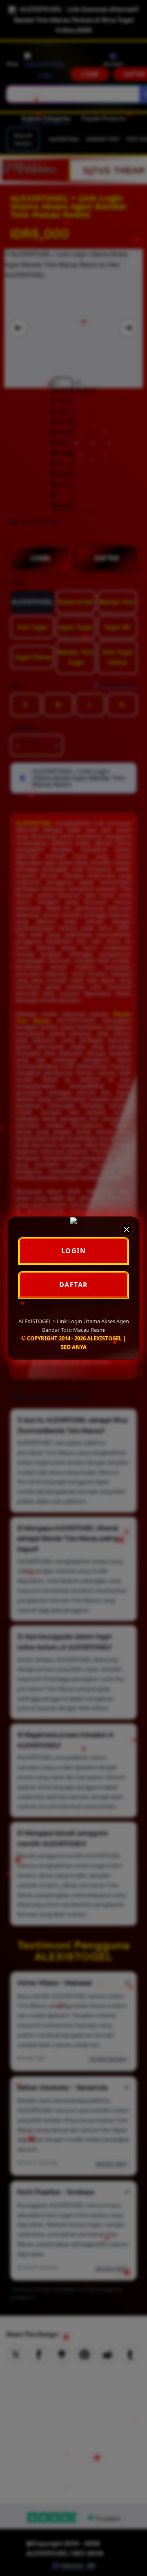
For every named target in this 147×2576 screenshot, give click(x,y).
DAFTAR (74, 1285)
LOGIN (74, 1251)
